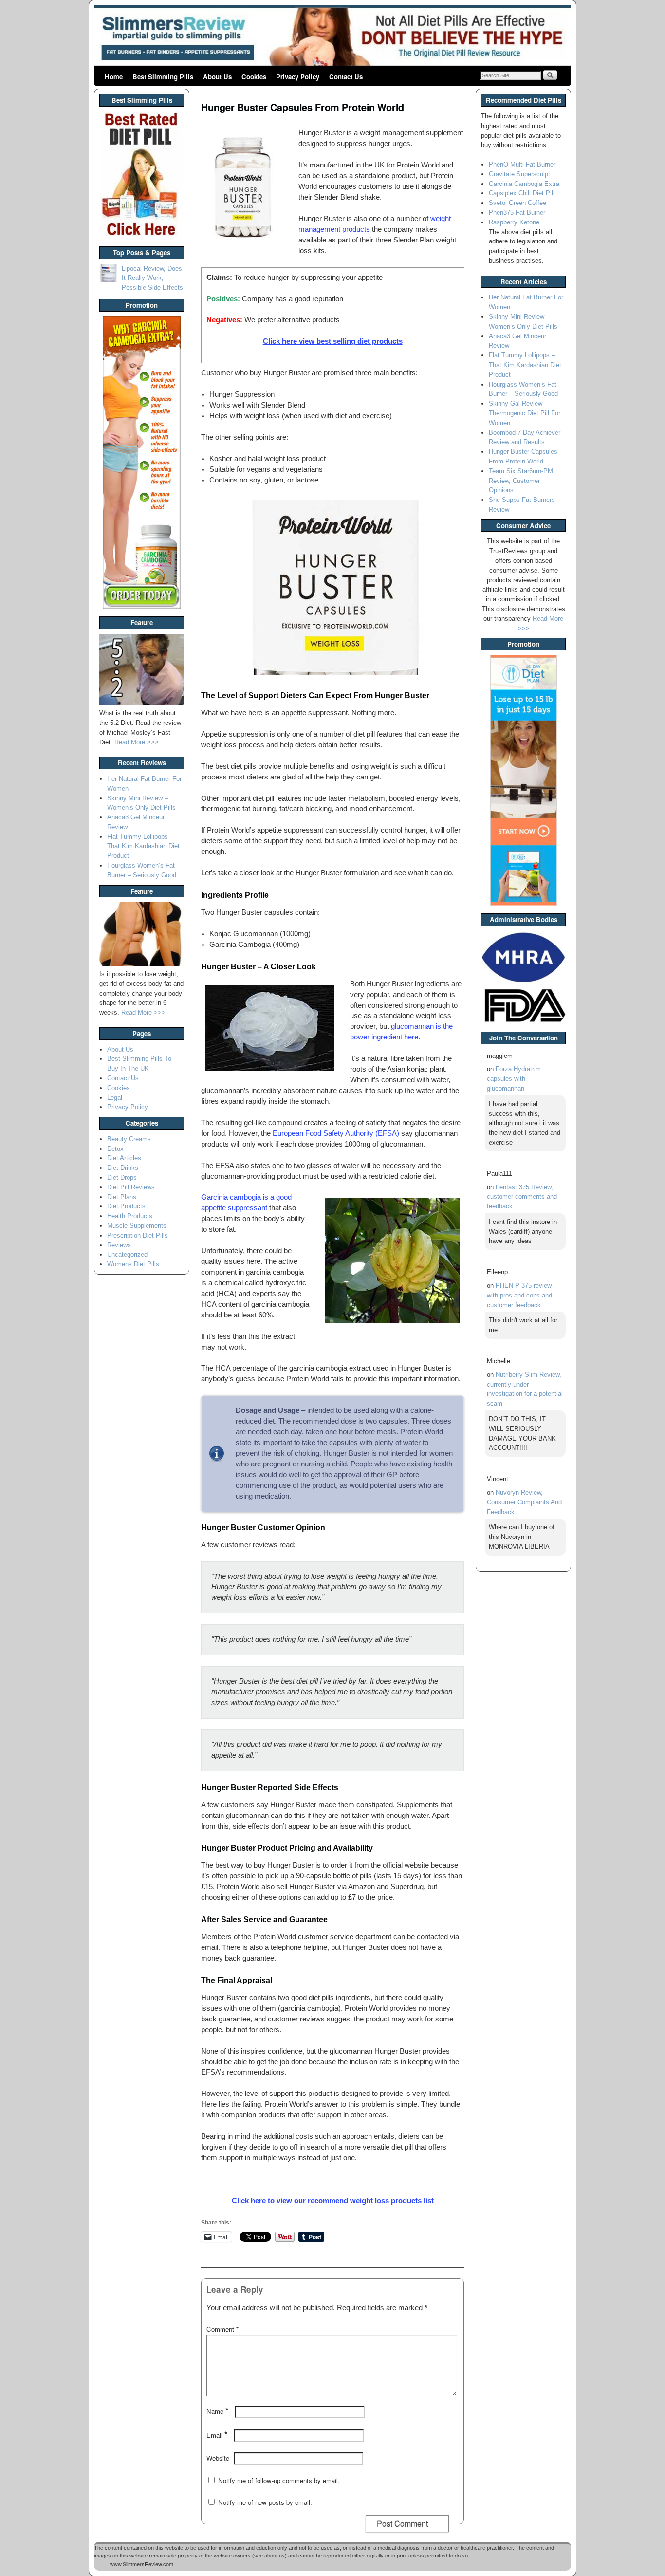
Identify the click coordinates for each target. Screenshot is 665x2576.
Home (114, 77)
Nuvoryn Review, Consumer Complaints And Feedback (524, 1502)
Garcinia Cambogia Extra (524, 184)
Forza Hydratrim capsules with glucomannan (514, 1079)
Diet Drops (122, 1177)
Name (218, 2411)
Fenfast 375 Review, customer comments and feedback (522, 1197)
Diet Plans (122, 1197)
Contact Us (346, 77)
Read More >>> (137, 742)
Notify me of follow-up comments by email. (279, 2480)
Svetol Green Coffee (517, 203)
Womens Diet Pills (133, 1264)
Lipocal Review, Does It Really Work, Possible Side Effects (152, 278)
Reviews (119, 1245)
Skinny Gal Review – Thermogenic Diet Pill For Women (525, 413)
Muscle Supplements (137, 1226)
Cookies (254, 77)
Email (217, 2435)
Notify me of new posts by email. (265, 2502)
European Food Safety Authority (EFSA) (336, 1133)
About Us (217, 77)
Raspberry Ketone (514, 222)
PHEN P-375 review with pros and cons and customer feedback (519, 1295)
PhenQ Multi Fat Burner (522, 164)
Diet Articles (124, 1158)
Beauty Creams (129, 1139)
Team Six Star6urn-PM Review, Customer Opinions (521, 481)
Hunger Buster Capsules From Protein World (303, 107)
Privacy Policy (298, 77)
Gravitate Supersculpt (519, 174)
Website (218, 2458)
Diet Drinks (123, 1168)
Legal (115, 1098)
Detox (115, 1149)
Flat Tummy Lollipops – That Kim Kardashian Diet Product (143, 846)
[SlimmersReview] (332, 37)
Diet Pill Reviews (131, 1187)
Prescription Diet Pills (138, 1235)
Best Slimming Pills (163, 77)
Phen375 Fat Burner (517, 213)
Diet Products (126, 1206)
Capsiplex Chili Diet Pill (522, 193)
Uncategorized (127, 1254)
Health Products (130, 1216)
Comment (222, 2329)
